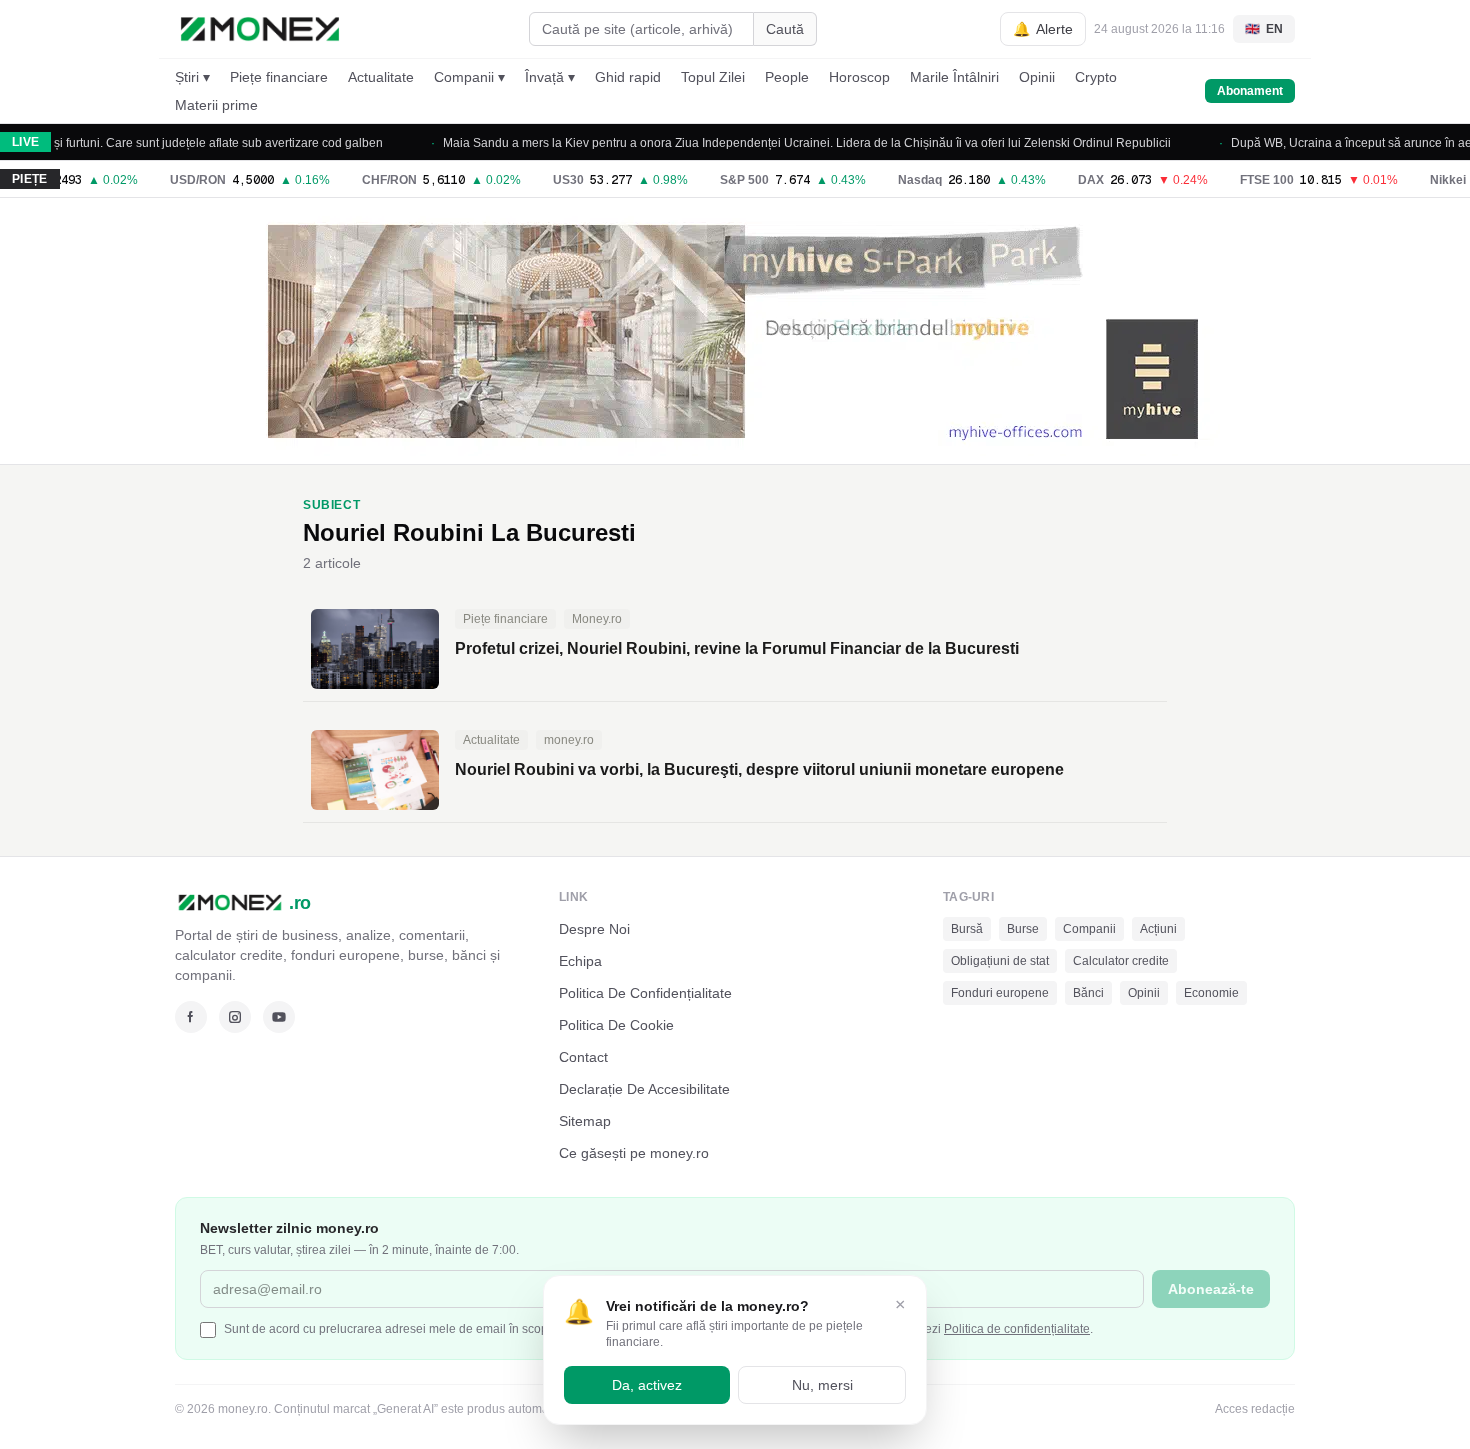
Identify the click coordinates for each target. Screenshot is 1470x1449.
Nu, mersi (822, 1385)
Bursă (967, 929)
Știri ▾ (192, 77)
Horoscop (859, 77)
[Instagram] (235, 1017)
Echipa (580, 961)
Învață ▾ (550, 77)
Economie (1211, 993)
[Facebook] (191, 1017)
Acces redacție (1255, 1409)
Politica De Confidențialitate (645, 993)
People (787, 77)
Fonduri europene (1000, 993)
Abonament (1250, 91)
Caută (785, 29)
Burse (1023, 929)
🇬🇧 (1264, 29)
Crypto (1096, 77)
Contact (583, 1057)
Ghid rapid (628, 77)
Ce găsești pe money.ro (634, 1153)
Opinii (1037, 77)
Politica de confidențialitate (1017, 1329)
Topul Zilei (713, 77)
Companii (1089, 929)
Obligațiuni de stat (1000, 961)
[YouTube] (279, 1017)
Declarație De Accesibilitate (644, 1089)
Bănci (1088, 993)
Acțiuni (1158, 929)
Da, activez (647, 1385)
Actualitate (381, 77)
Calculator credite (1121, 961)
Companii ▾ (469, 77)
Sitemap (585, 1121)
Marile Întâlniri (954, 77)
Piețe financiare (279, 77)
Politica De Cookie (616, 1025)
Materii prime (216, 105)
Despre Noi (594, 929)
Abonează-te (1211, 1289)
